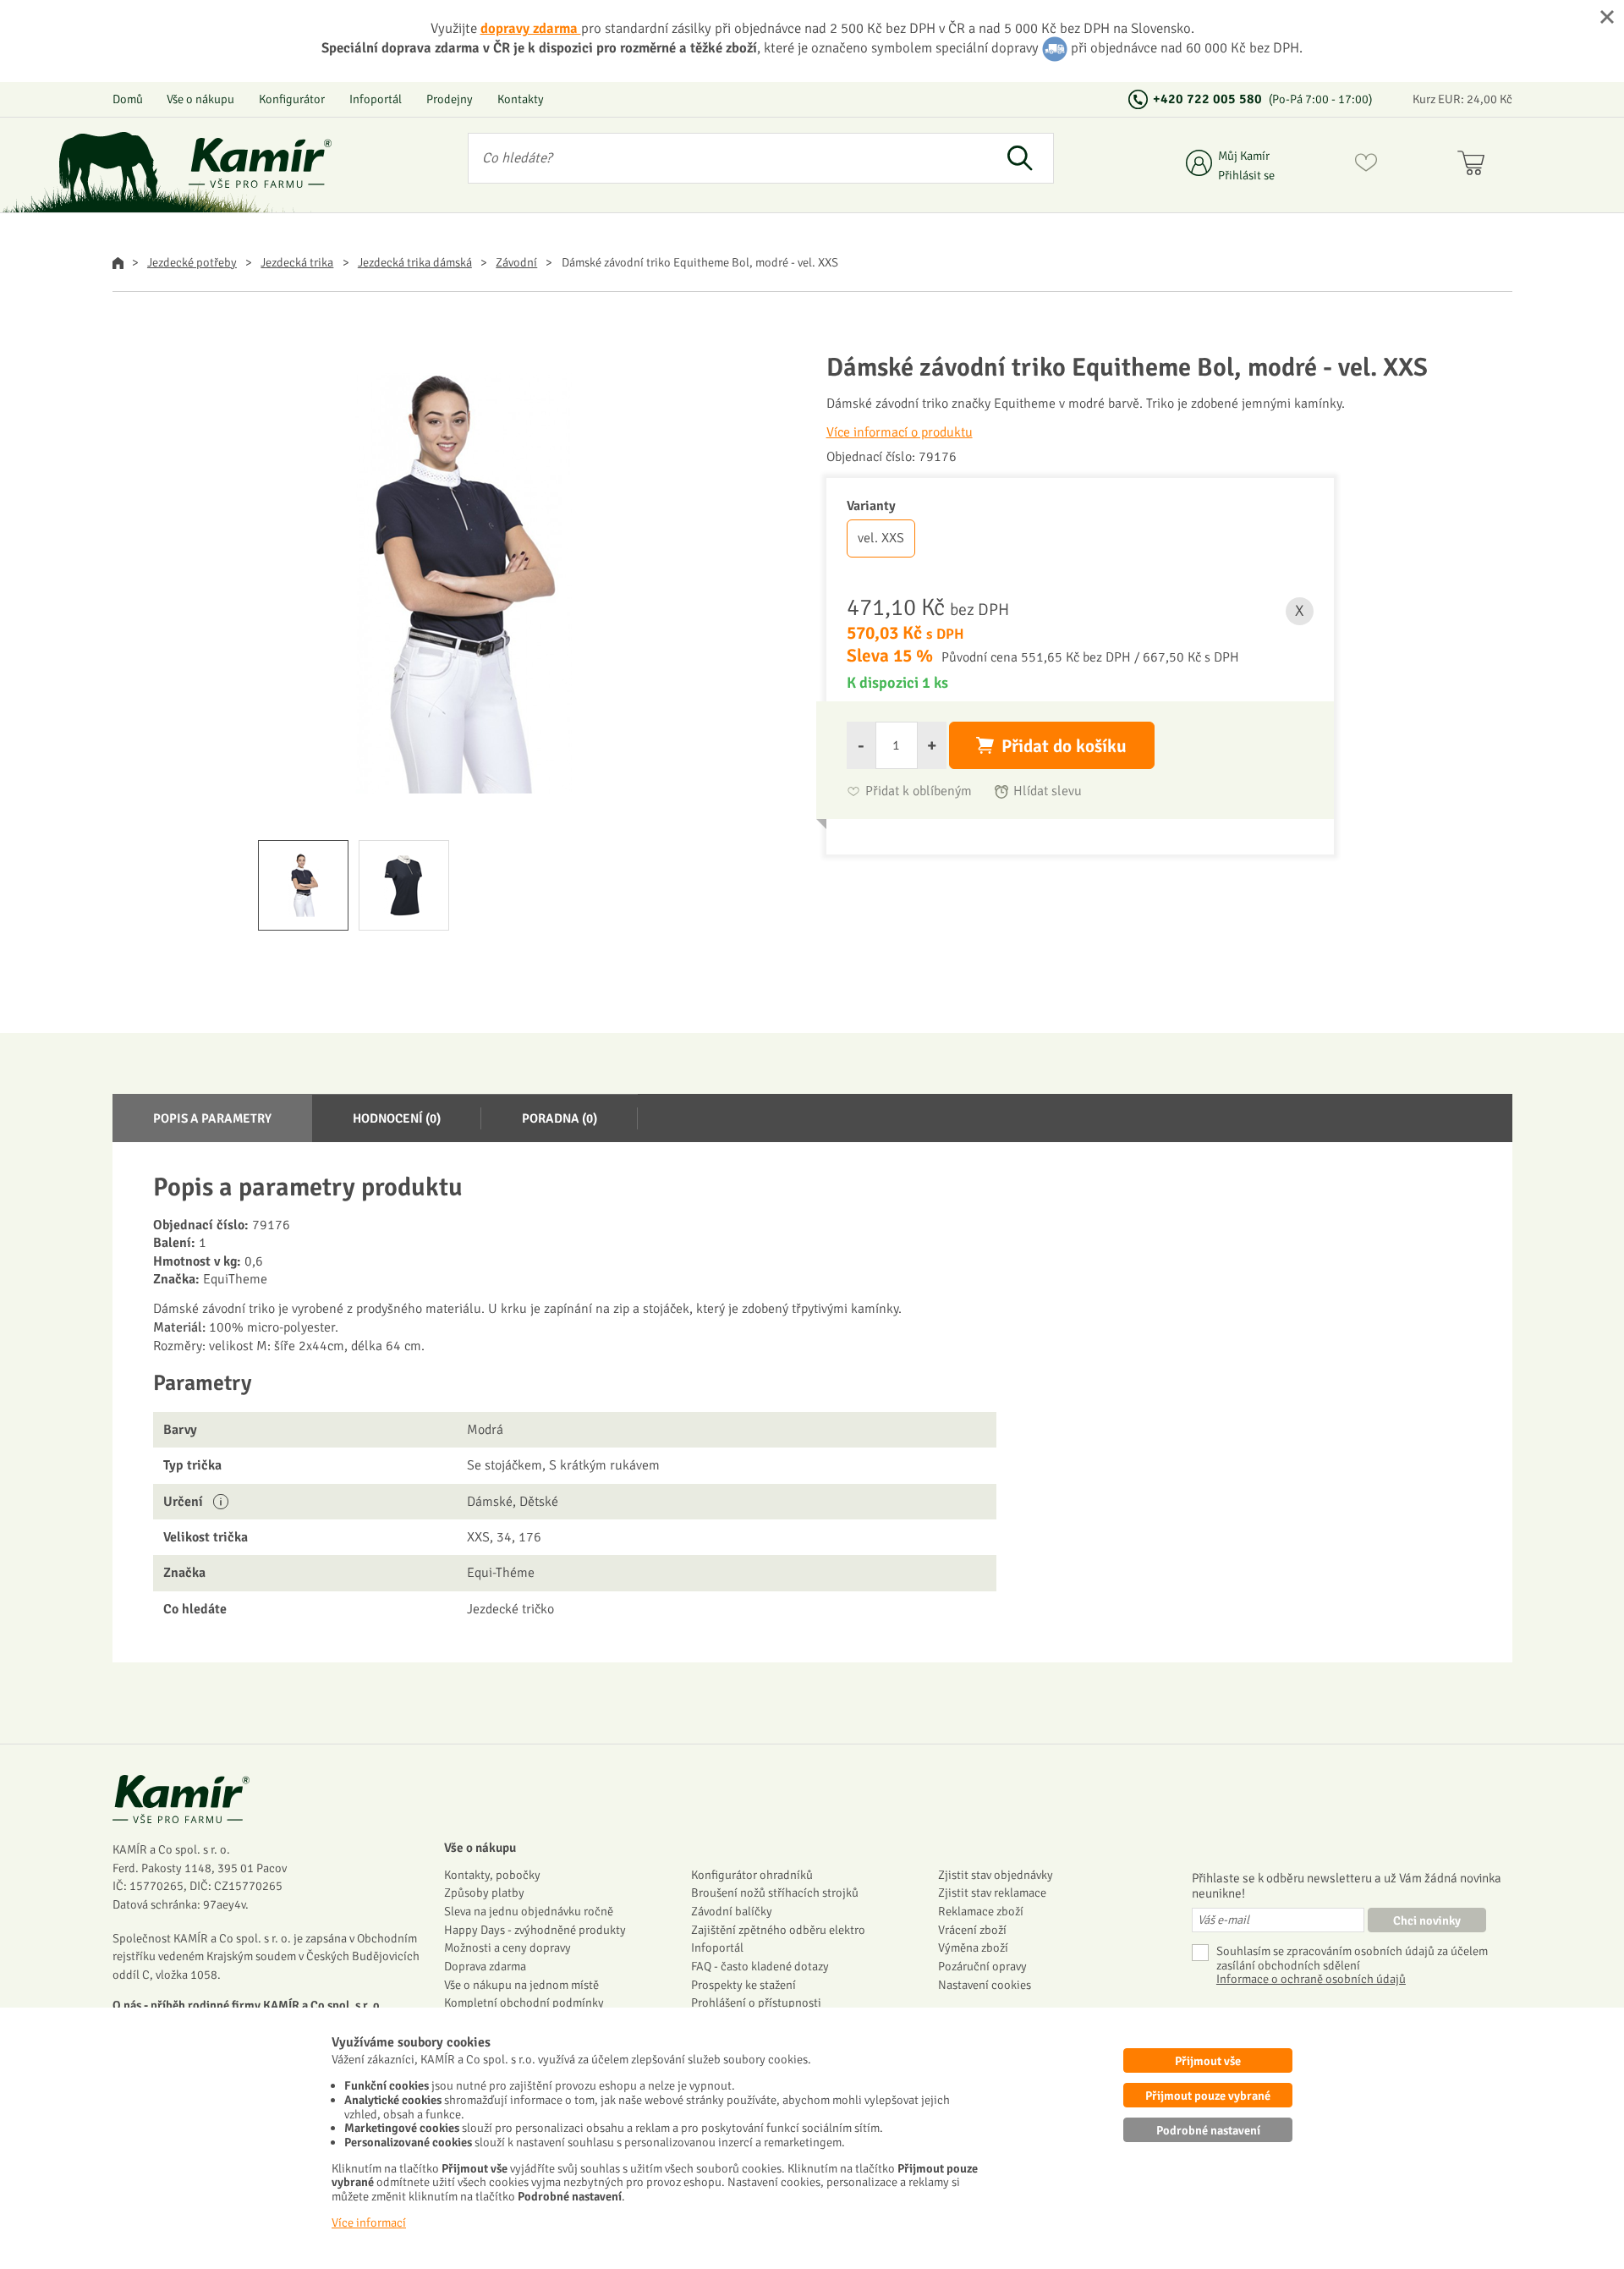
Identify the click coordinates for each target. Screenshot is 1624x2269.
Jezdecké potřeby (192, 262)
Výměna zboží (973, 1948)
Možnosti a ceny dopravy (507, 1948)
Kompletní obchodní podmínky (524, 2003)
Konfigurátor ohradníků (752, 1875)
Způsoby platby (484, 1893)
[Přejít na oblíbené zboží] (1366, 166)
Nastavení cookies (985, 1985)
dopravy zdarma (531, 28)
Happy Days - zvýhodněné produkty (535, 1930)
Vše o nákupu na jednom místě (521, 1985)
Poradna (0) (560, 1118)
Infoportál (376, 99)
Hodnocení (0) (397, 1118)
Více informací (369, 2222)
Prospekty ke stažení (743, 1985)
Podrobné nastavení (1208, 2130)
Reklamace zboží (981, 1911)
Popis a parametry (212, 1118)
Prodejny (450, 99)
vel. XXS (881, 538)
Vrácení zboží (972, 1930)
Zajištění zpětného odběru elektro (778, 1930)
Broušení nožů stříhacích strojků (775, 1893)
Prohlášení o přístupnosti (756, 2003)
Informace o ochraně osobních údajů (1311, 1979)
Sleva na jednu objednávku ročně (529, 1911)
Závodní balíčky (732, 1911)
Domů (128, 99)
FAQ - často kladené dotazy (760, 1966)
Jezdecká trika (297, 262)
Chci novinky (1427, 1920)
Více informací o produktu (900, 432)
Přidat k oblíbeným (919, 791)
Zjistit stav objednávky (996, 1875)
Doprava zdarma (485, 1966)
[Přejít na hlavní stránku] (261, 163)
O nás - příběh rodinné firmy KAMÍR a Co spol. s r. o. (248, 2005)
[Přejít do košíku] (1475, 166)
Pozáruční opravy (982, 1966)
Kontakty (521, 99)
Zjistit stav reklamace (992, 1893)
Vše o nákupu (200, 99)
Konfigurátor (292, 99)
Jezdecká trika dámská (415, 262)
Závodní (516, 262)
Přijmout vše (1208, 2061)
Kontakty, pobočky (492, 1875)
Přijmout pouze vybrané (1208, 2096)
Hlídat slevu (1048, 791)
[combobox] (728, 158)
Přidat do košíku (1064, 746)
